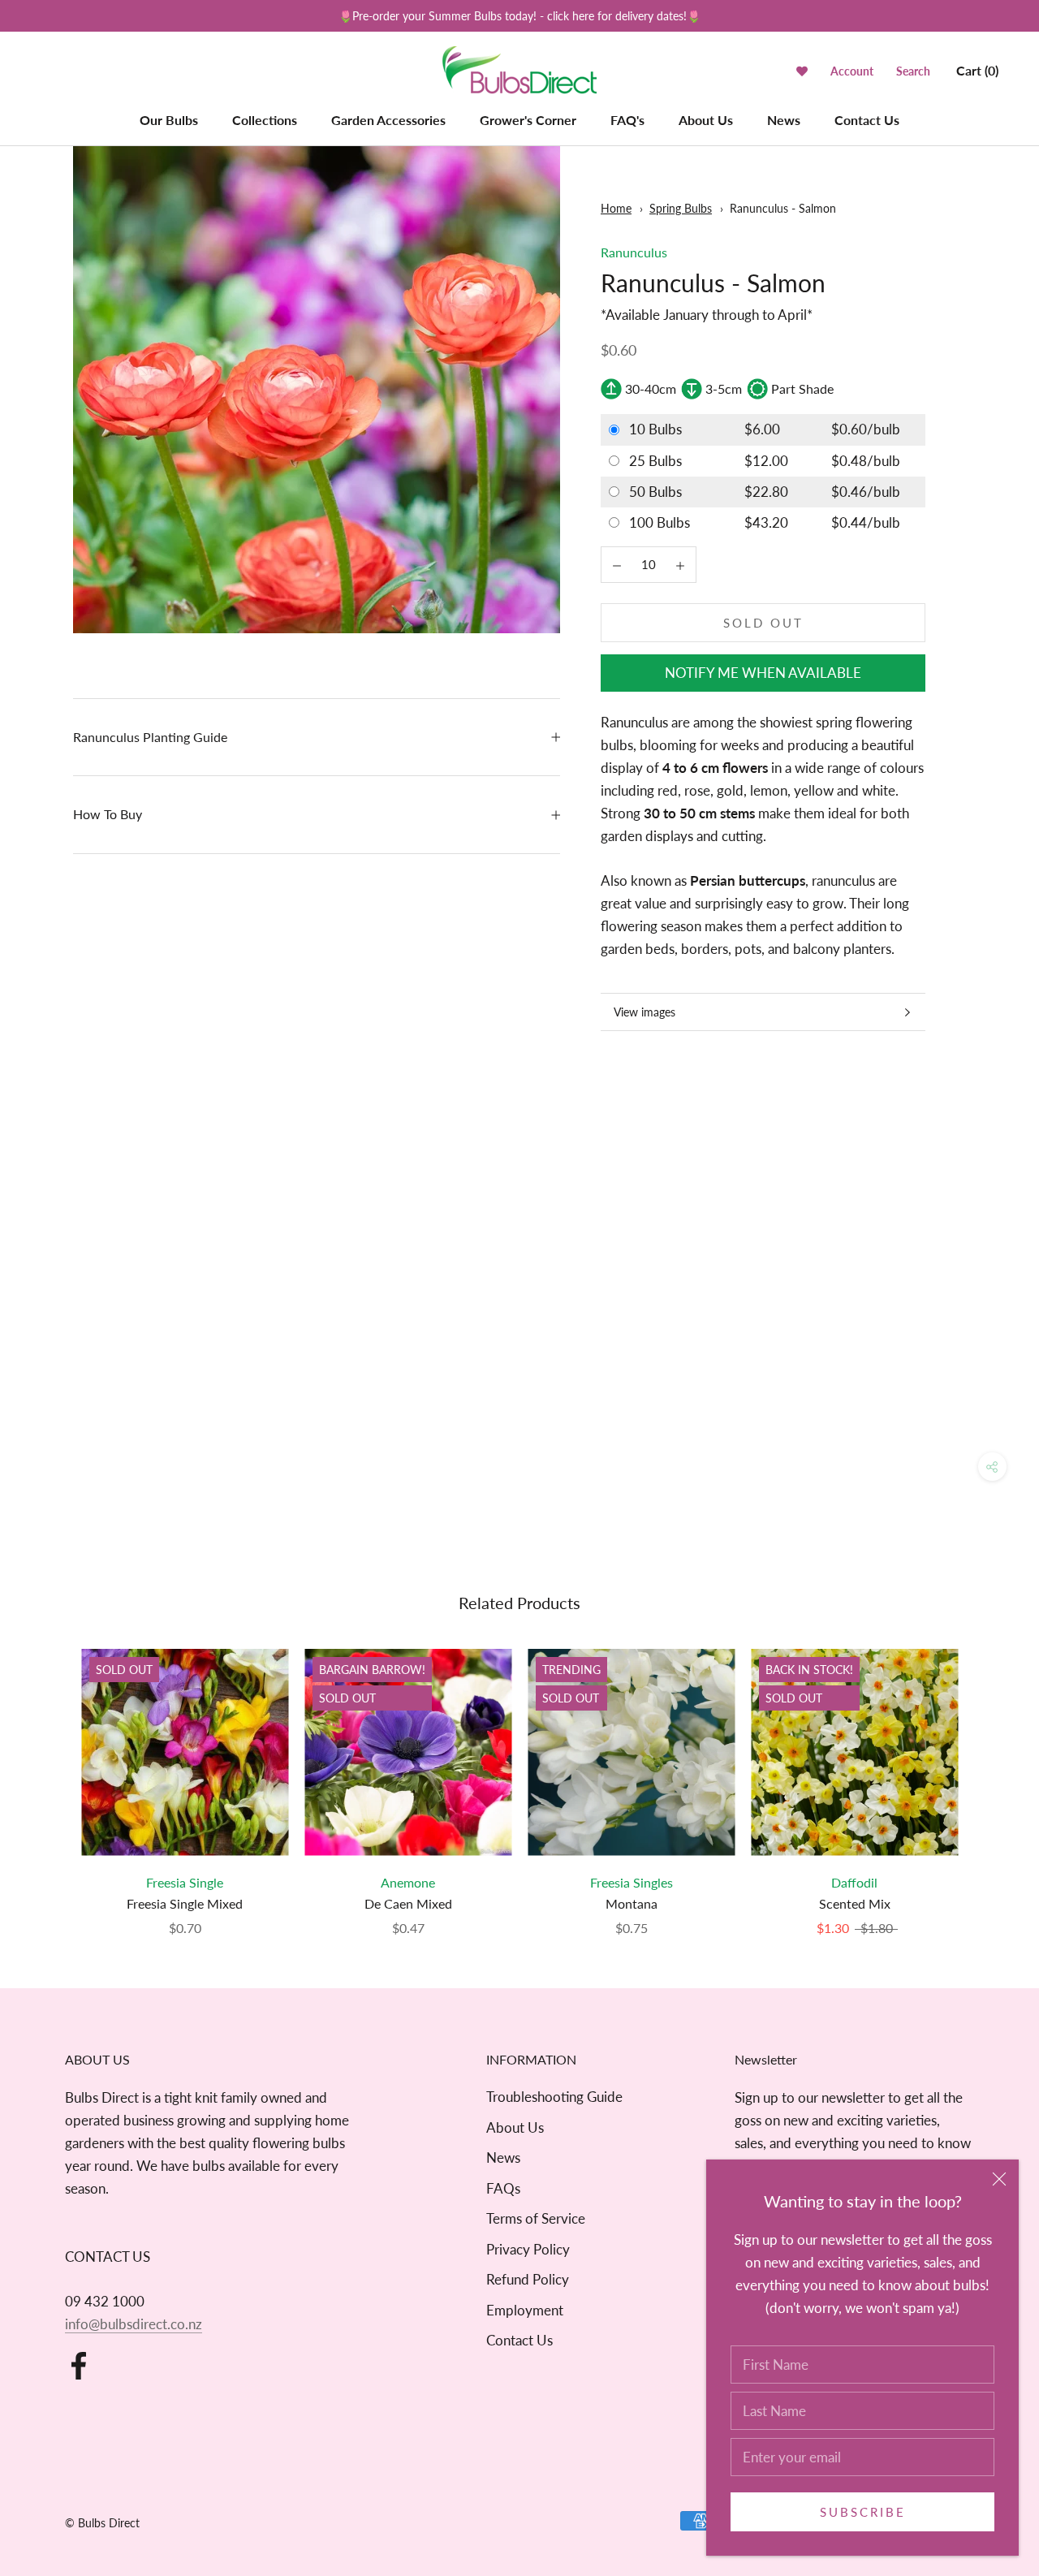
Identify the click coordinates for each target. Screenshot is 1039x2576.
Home (616, 208)
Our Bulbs (169, 120)
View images (645, 1012)
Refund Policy (528, 2279)
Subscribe (863, 2512)
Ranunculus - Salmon (783, 208)
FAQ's (627, 120)
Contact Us (867, 120)
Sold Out (763, 623)
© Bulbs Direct (102, 2523)
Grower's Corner (528, 120)
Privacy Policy (528, 2249)
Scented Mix (855, 1903)
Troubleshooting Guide (554, 2097)
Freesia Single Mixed (185, 1903)
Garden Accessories (388, 120)
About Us (706, 120)
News (784, 120)
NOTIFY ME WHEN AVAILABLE (763, 673)
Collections (265, 120)
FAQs (503, 2188)
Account (852, 71)
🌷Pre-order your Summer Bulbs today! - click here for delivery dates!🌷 (519, 16)
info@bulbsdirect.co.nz (134, 2324)
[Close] (999, 2179)
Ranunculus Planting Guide (150, 737)
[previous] (51, 1776)
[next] (988, 1776)
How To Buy (108, 814)
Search (913, 71)
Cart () (977, 70)
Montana (632, 1903)
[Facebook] (79, 2366)
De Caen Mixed (408, 1903)
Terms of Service (536, 2218)
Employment (525, 2310)
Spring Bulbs (681, 208)
